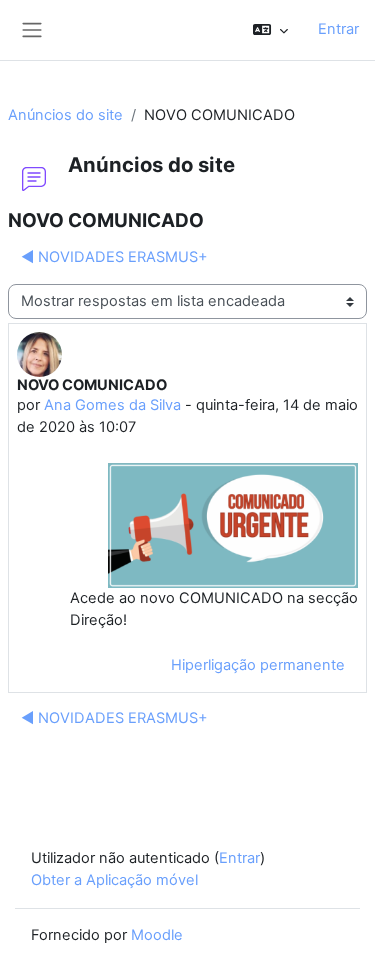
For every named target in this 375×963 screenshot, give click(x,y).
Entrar (338, 29)
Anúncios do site (65, 115)
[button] (270, 30)
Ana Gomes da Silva (112, 405)
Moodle (157, 935)
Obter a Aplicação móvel (114, 880)
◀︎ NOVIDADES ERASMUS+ (114, 257)
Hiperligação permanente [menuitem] (258, 665)
